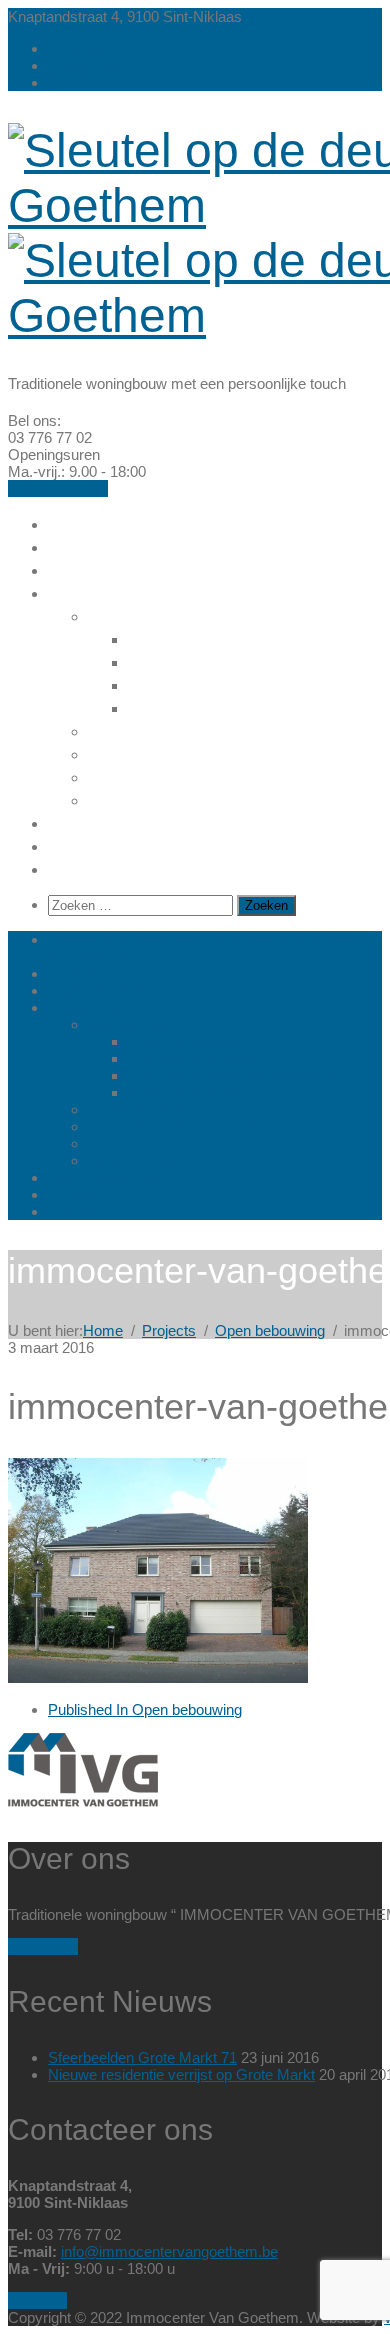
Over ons (78, 48)
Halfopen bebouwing (218, 661)
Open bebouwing (203, 638)
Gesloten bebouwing (218, 707)
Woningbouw (145, 615)
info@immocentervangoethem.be (169, 2251)
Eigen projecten (117, 569)
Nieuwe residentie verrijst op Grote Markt (181, 2074)
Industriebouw (150, 799)
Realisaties (84, 65)
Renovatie (132, 776)
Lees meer (43, 1946)
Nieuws (80, 845)
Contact (73, 82)
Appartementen (156, 730)
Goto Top (37, 2300)
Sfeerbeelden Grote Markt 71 (142, 2057)
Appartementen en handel (203, 753)
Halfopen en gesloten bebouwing (233, 1075)
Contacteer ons (58, 488)
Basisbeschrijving (124, 822)
